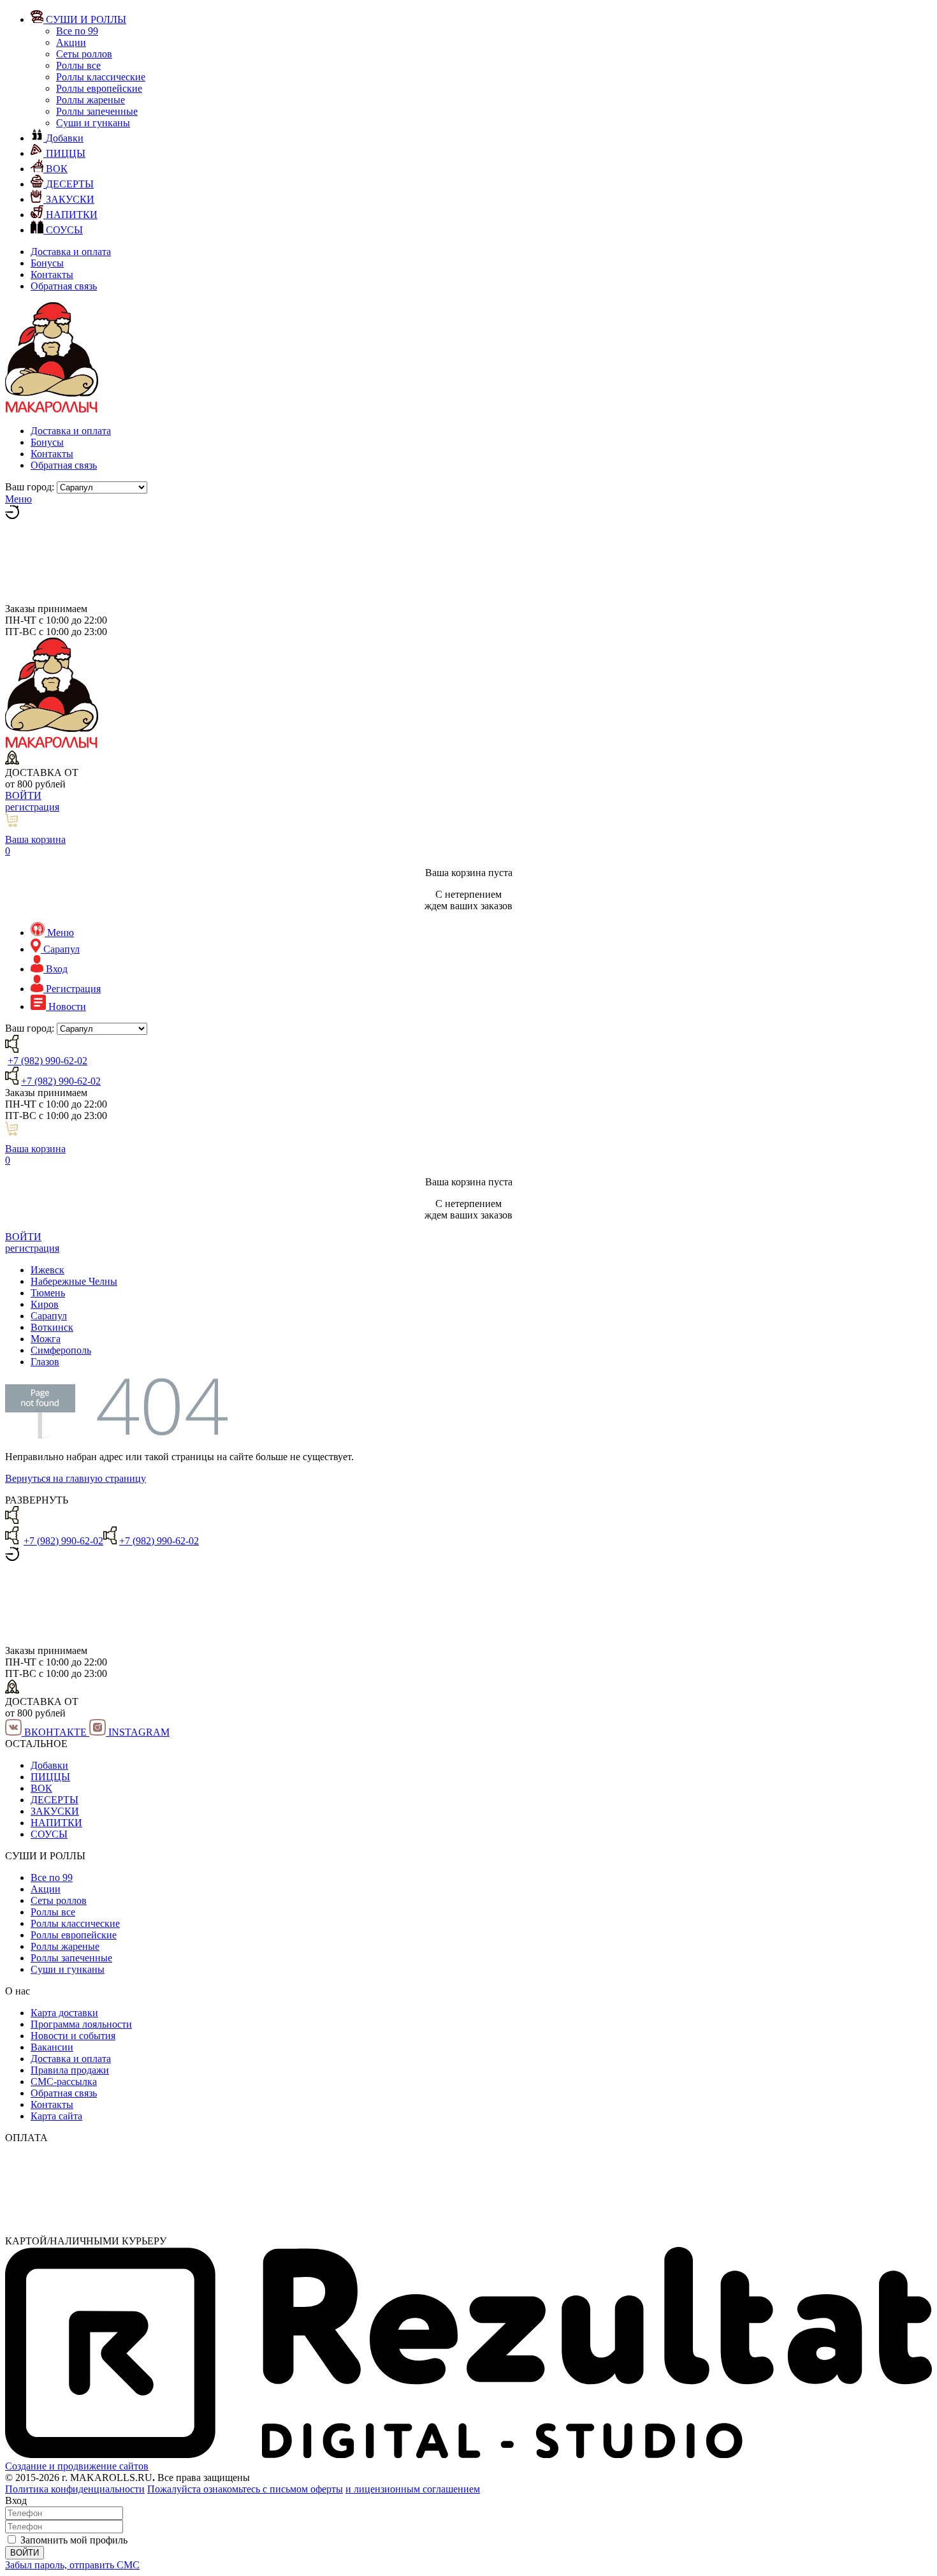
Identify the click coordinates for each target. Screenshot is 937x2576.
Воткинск (52, 1327)
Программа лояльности (81, 2024)
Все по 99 (77, 31)
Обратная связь (64, 286)
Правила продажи (70, 2070)
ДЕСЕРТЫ (54, 1800)
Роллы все (78, 65)
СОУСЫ (49, 1834)
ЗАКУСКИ (55, 1811)
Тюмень (48, 1293)
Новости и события (73, 2036)
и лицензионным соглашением (413, 2489)
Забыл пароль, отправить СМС (72, 2565)
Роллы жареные (91, 100)
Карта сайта (56, 2116)
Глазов (45, 1362)
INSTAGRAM (138, 1732)
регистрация (32, 807)
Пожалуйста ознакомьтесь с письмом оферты (245, 2489)
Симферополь (61, 1350)
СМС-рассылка (64, 2082)
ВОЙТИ (23, 795)
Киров (45, 1304)
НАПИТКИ (56, 1823)
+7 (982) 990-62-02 (47, 1061)
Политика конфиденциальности (75, 2489)
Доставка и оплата (71, 252)
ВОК (41, 1788)
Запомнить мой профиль (74, 2540)
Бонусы (47, 263)
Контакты (52, 274)
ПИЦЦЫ (50, 1777)
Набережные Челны (74, 1281)
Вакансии (52, 2047)
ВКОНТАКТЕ (55, 1732)
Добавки (49, 1765)
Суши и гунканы (93, 123)
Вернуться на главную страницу (76, 1478)
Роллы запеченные (97, 111)
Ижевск (47, 1270)
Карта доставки (64, 2013)
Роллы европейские (99, 88)
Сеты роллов (84, 54)
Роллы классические (101, 77)
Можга (46, 1339)
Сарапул (49, 1316)
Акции (71, 42)
